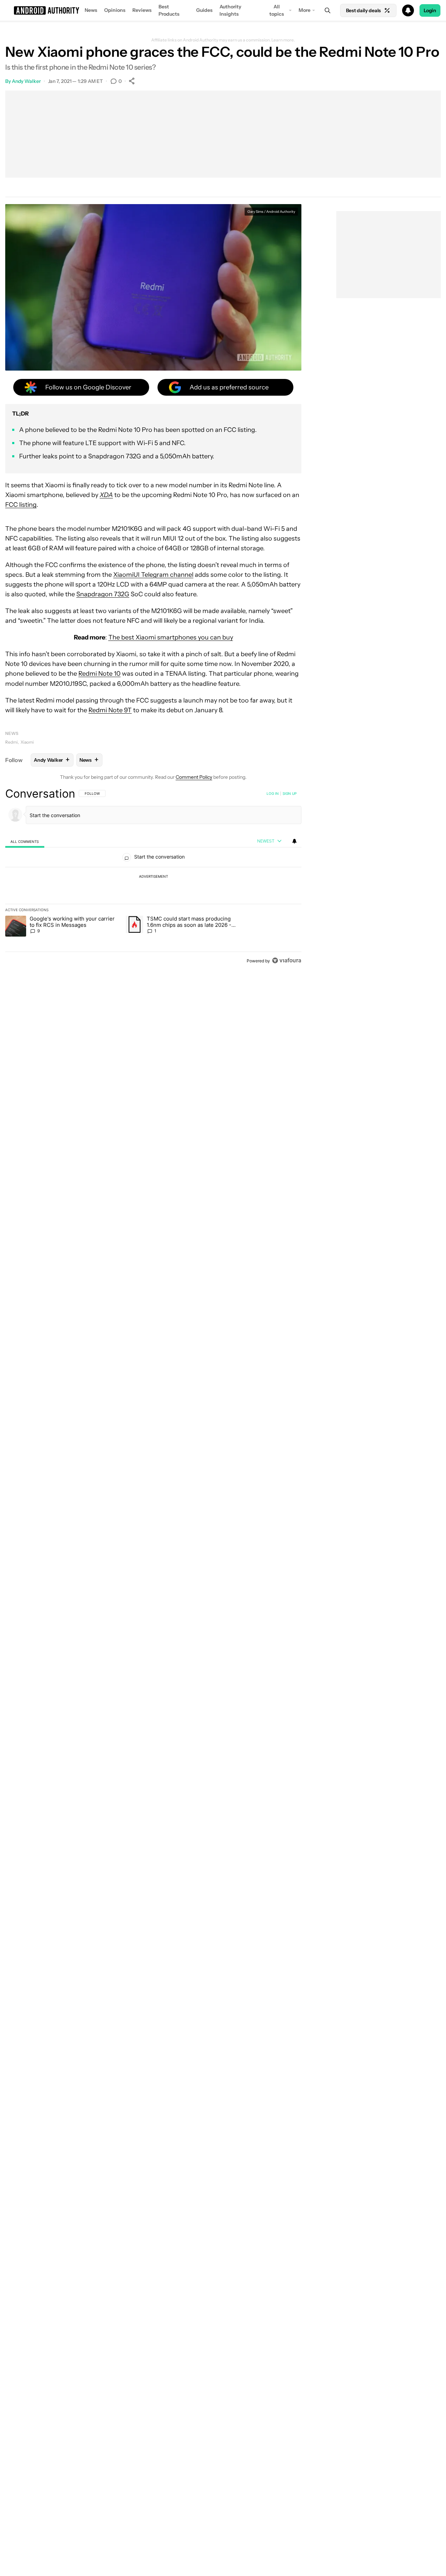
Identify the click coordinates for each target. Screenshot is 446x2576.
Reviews (142, 10)
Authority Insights (230, 10)
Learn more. (283, 40)
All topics (277, 10)
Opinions (115, 10)
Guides (204, 10)
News (91, 10)
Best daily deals (363, 10)
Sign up (290, 793)
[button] (223, 10)
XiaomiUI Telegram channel (153, 575)
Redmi (11, 742)
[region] (153, 877)
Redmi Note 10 (99, 674)
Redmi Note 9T (110, 710)
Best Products (169, 10)
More (305, 10)
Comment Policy (194, 777)
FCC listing (21, 505)
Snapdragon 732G (103, 594)
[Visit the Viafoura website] (287, 960)
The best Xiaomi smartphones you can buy (171, 637)
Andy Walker (26, 81)
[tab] (25, 841)
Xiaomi (27, 742)
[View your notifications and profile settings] (294, 841)
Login (430, 10)
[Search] (328, 10)
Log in (273, 793)
